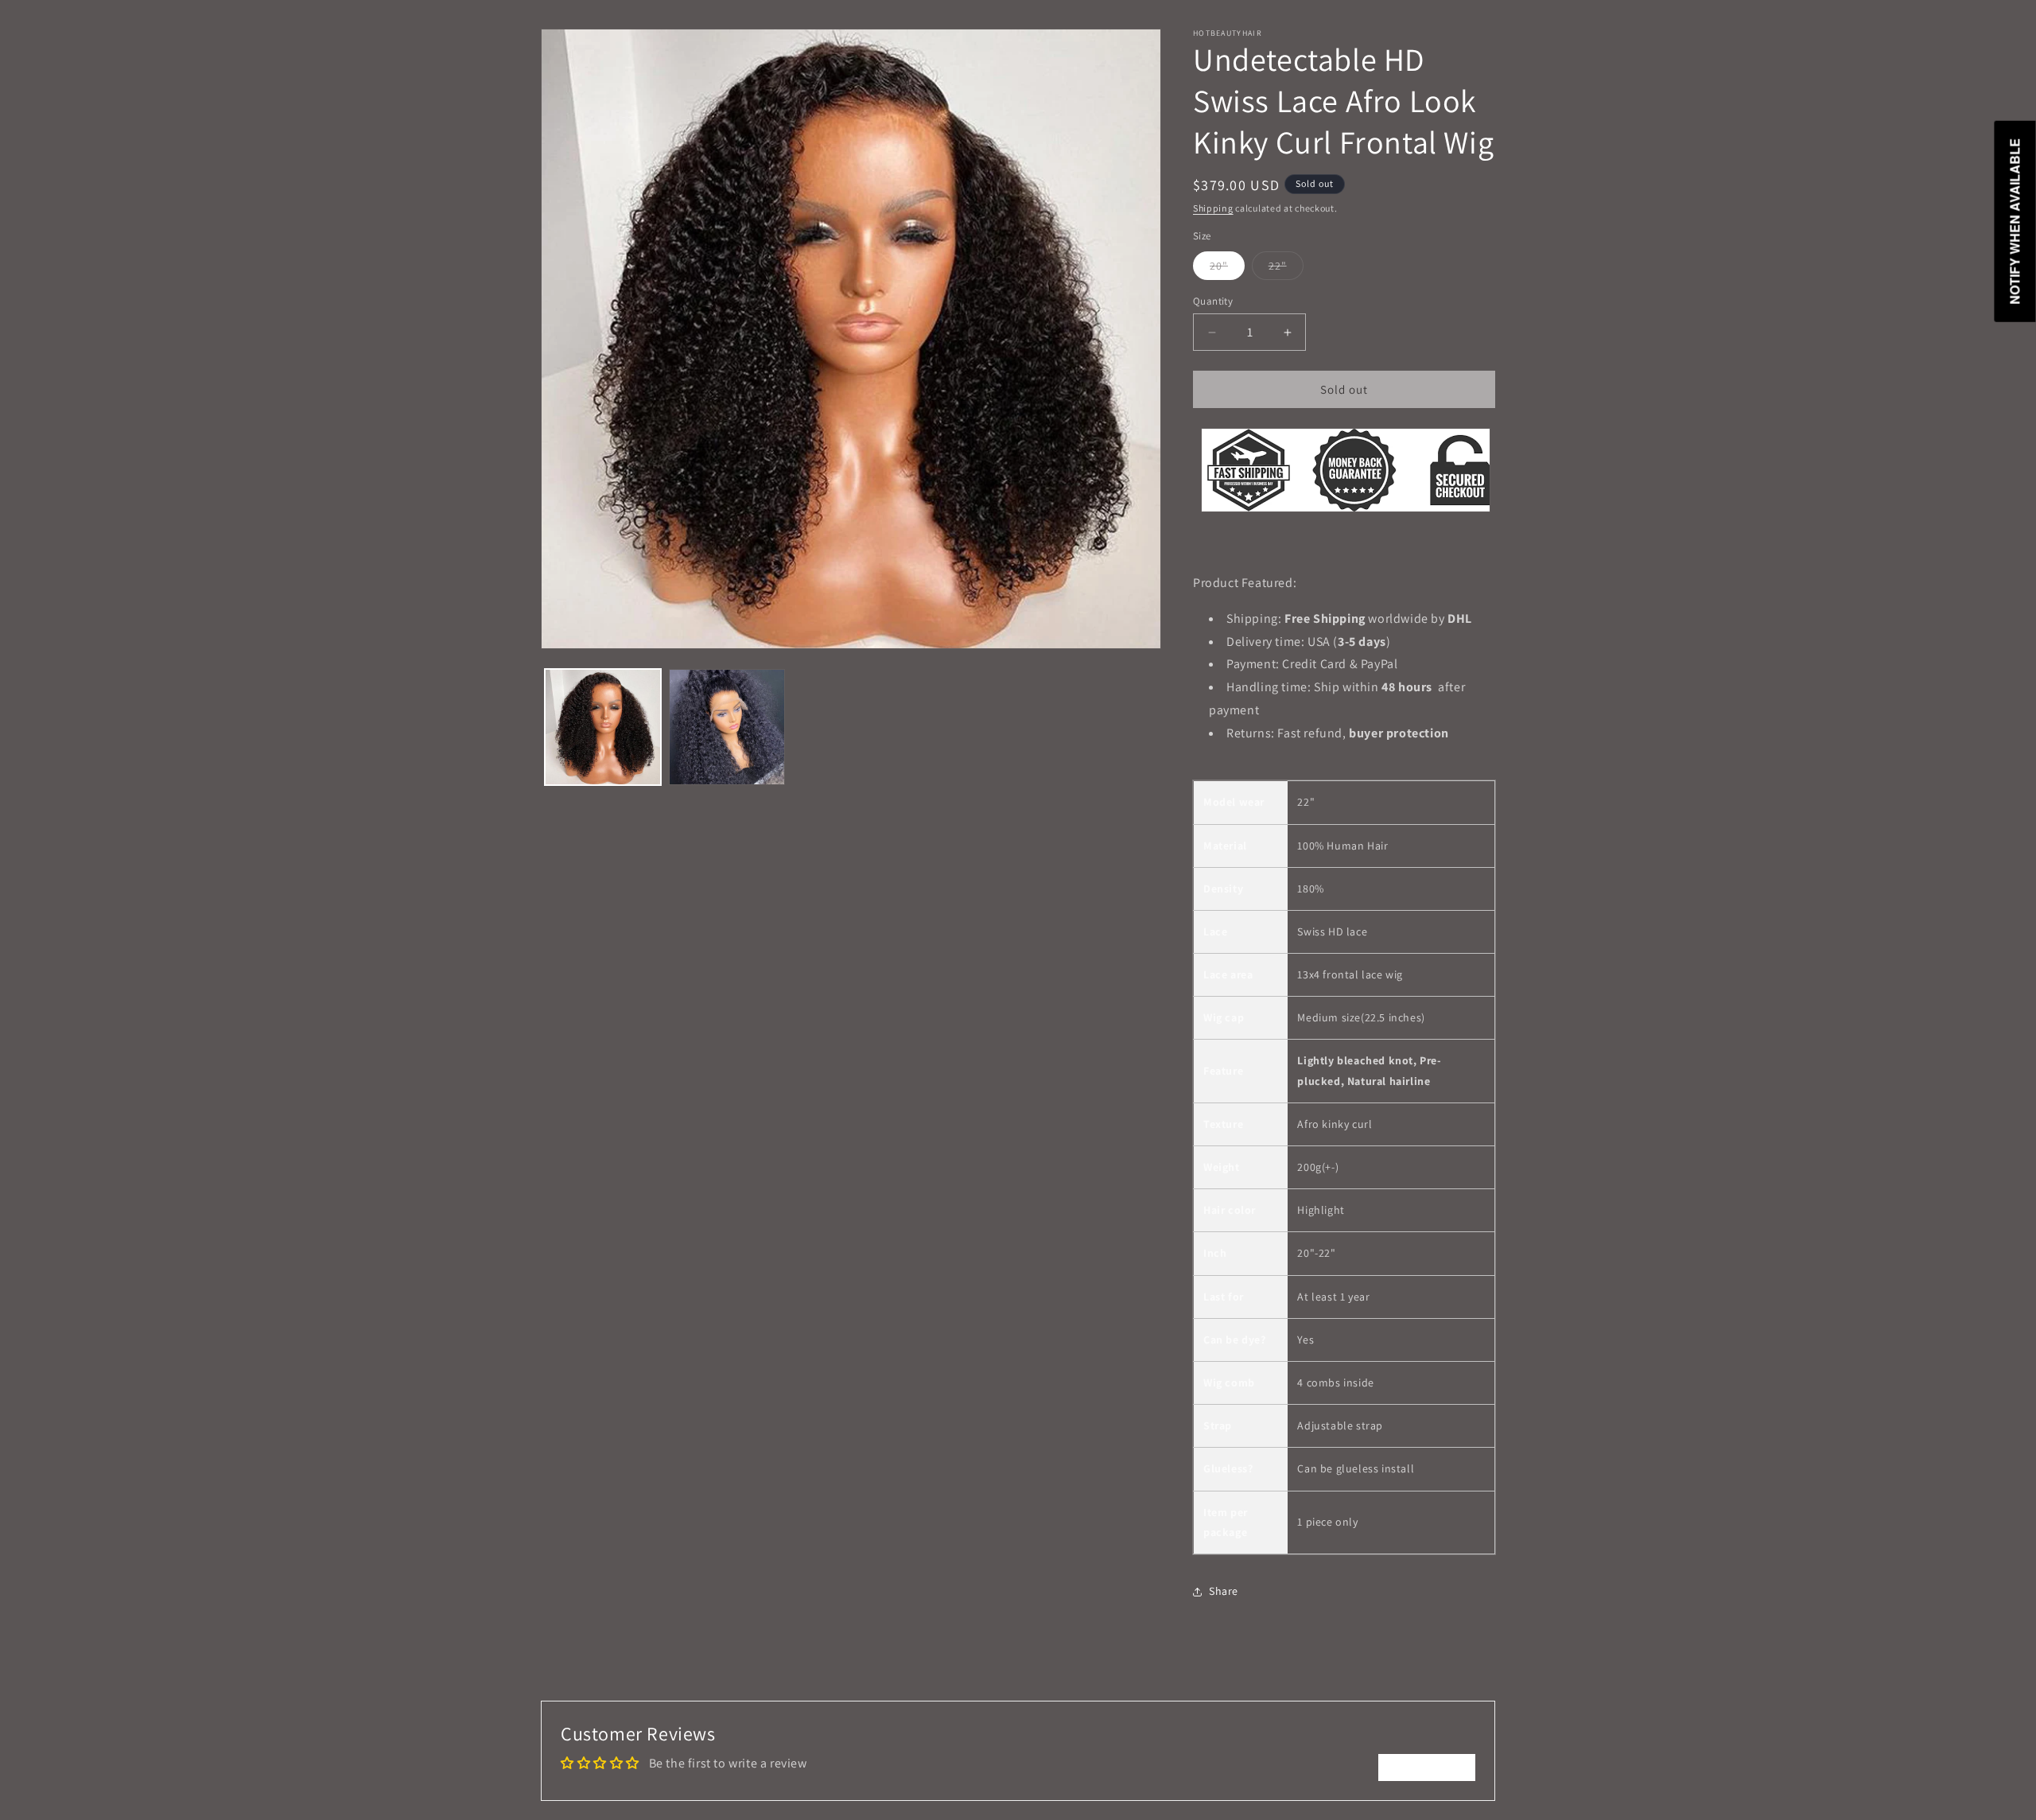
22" (1286, 269)
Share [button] (1224, 1591)
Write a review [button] (1427, 1767)
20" (1227, 269)
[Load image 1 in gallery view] (603, 727)
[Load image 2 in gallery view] (727, 727)
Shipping (1213, 208)
